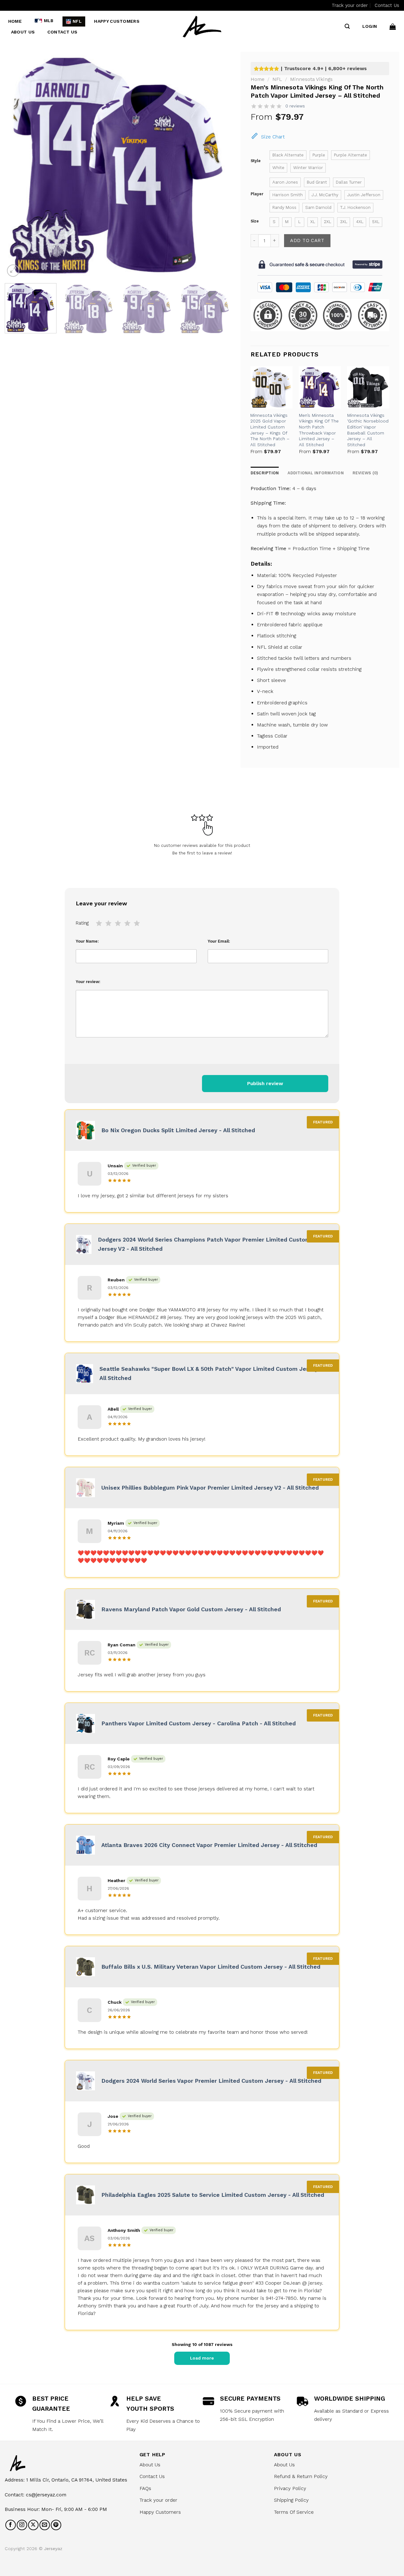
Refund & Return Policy (301, 2476)
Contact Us (387, 5)
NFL (77, 21)
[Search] (347, 27)
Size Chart (273, 137)
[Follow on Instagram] (22, 2525)
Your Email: (219, 941)
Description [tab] (265, 473)
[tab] (365, 473)
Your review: (88, 982)
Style (256, 161)
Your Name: (87, 941)
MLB (49, 21)
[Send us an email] (45, 2525)
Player (257, 194)
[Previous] (17, 165)
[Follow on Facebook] (11, 2525)
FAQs (145, 2488)
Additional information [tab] (316, 473)
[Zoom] (13, 271)
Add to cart (307, 240)
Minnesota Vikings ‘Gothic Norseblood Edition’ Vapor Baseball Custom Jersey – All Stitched (368, 430)
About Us (23, 32)
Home (15, 21)
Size (255, 221)
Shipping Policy (291, 2500)
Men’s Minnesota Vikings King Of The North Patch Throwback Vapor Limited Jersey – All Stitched (319, 430)
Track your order (350, 5)
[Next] (218, 165)
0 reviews (295, 106)
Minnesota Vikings (311, 79)
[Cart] (393, 27)
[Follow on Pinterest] (56, 2525)
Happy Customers (117, 21)
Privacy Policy (290, 2488)
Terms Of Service (294, 2512)
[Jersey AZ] (202, 26)
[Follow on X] (33, 2525)
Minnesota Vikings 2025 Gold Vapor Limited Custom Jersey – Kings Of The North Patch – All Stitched (270, 430)
